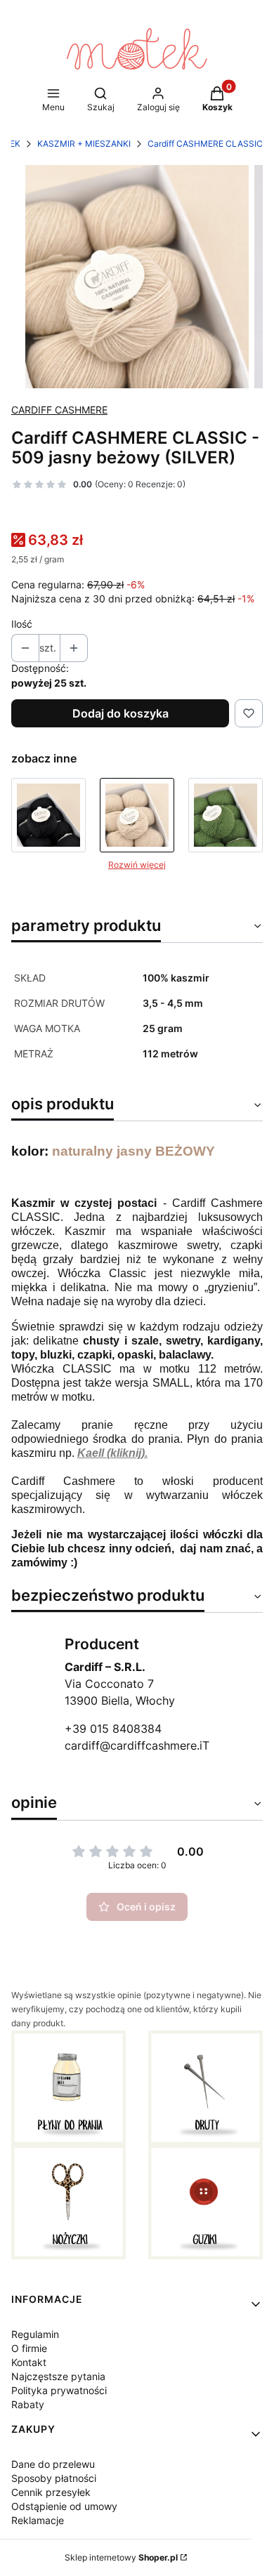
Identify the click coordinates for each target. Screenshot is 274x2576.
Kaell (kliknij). (112, 1453)
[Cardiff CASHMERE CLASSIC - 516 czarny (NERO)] (48, 815)
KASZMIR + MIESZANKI (84, 144)
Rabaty (28, 2404)
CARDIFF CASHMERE (59, 410)
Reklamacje (38, 2520)
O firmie (29, 2348)
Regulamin (35, 2334)
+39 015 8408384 (113, 1729)
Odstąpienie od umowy (64, 2506)
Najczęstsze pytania (58, 2376)
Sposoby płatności (54, 2478)
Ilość (22, 624)
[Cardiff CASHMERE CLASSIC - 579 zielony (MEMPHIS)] (226, 815)
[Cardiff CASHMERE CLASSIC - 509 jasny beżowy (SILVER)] (137, 815)
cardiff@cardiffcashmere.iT (137, 1745)
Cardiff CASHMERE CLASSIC (205, 144)
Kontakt (29, 2362)
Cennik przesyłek (51, 2492)
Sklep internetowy (121, 2557)
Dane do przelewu (53, 2464)
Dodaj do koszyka (120, 713)
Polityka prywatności (59, 2390)
